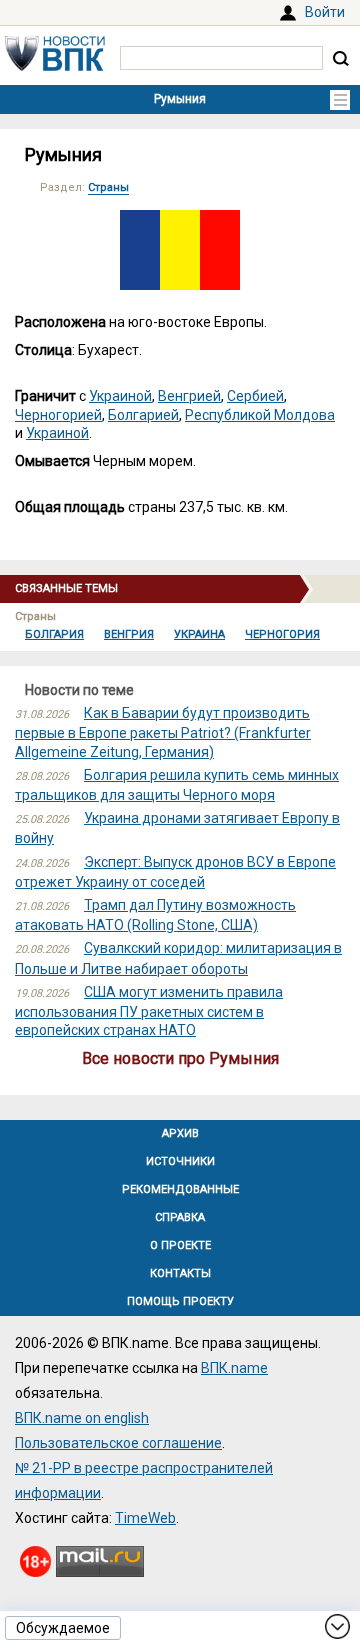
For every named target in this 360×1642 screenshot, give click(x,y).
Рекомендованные (180, 1189)
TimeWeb (145, 1518)
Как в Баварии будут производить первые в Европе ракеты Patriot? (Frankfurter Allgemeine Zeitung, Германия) (163, 732)
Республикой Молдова (260, 415)
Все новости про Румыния (180, 1058)
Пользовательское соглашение (118, 1443)
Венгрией (189, 396)
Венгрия (129, 634)
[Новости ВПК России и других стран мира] (55, 66)
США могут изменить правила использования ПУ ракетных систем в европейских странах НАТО (149, 1011)
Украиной (120, 396)
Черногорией (58, 415)
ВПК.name (234, 1368)
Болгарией (143, 415)
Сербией (255, 396)
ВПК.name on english (82, 1418)
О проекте (180, 1245)
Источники (180, 1161)
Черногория (282, 634)
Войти (325, 12)
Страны (108, 187)
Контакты (180, 1273)
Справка (180, 1217)
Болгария (54, 634)
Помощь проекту (180, 1301)
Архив (180, 1133)
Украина (199, 634)
